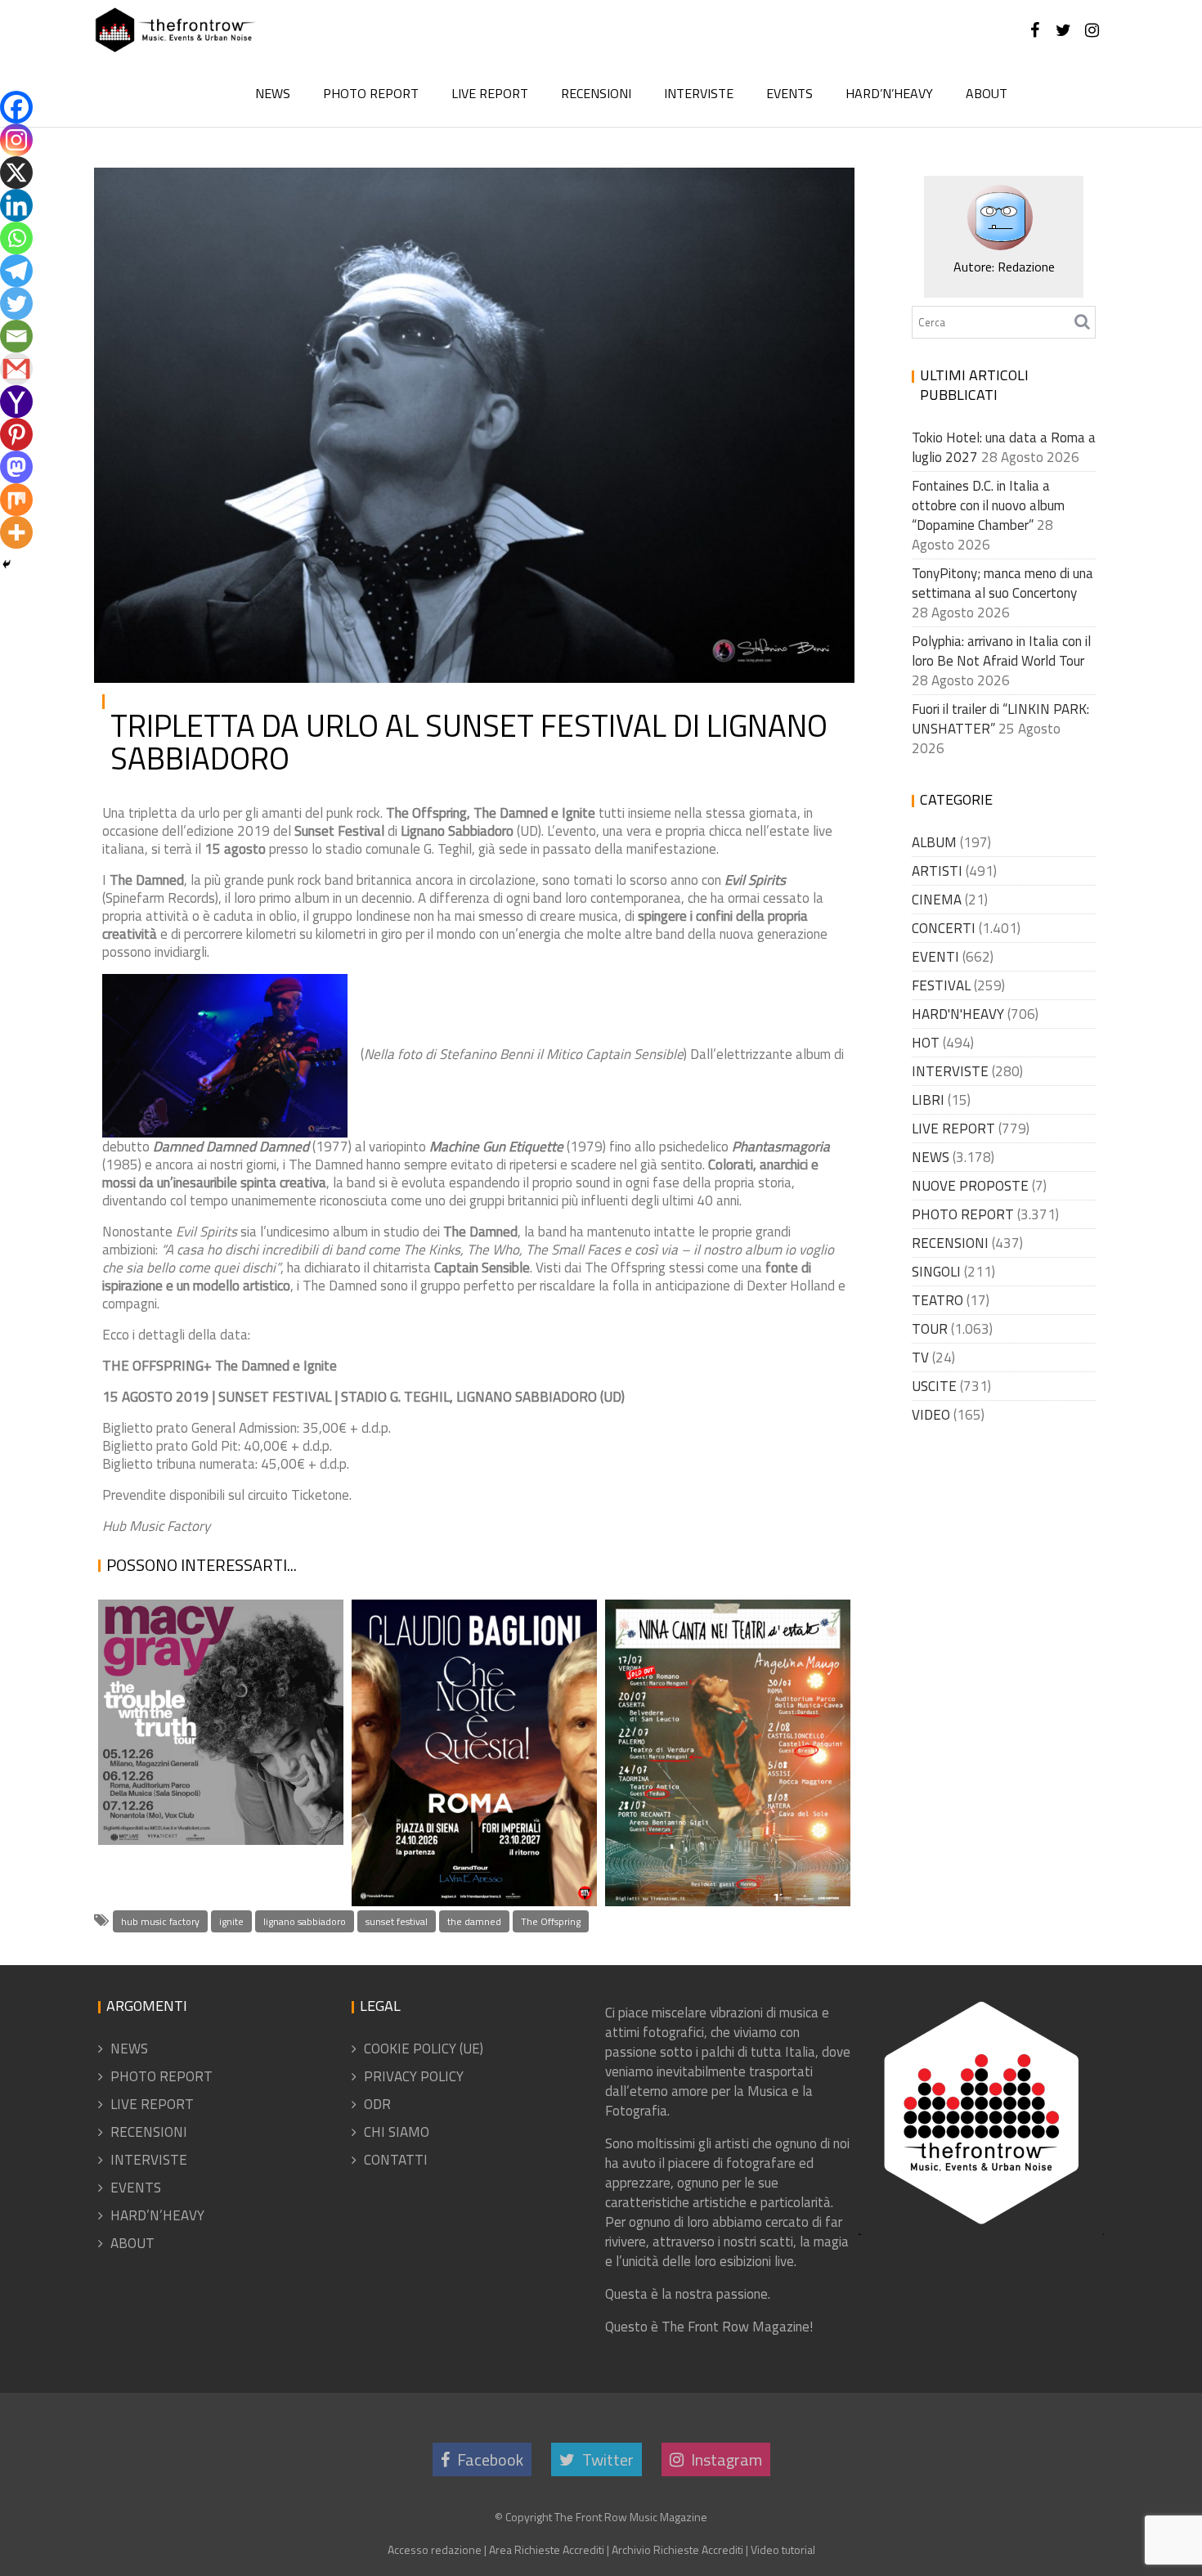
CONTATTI (396, 2160)
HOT (926, 1043)
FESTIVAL (941, 985)
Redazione (274, 193)
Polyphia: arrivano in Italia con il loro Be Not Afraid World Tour (1001, 651)
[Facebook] (16, 107)
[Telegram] (16, 271)
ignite (231, 1921)
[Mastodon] (16, 467)
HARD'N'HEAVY (958, 1014)
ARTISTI (807, 193)
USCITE (934, 1386)
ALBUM (934, 842)
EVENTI (935, 957)
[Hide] (7, 564)
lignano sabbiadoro (305, 1921)
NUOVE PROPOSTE (970, 1186)
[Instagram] (16, 140)
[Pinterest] (16, 434)
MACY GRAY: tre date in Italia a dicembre (214, 1824)
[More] (16, 532)
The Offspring (551, 1921)
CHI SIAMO (397, 2132)
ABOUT (987, 93)
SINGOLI (936, 1272)
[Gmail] (16, 369)
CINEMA (937, 900)
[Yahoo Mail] (16, 402)
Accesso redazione (435, 2549)
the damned (474, 1921)
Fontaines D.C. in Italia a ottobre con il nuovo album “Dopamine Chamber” (988, 505)
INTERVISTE (699, 93)
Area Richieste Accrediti (547, 2549)
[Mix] (16, 500)
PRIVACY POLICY (414, 2076)
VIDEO (931, 1415)
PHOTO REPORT (371, 93)
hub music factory (160, 1921)
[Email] (16, 336)
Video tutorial (783, 2549)
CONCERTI (944, 928)
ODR (377, 2104)
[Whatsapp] (16, 238)
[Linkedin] (16, 205)
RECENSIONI (596, 93)
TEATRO (937, 1300)
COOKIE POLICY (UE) (424, 2049)
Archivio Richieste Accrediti (677, 2549)
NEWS (273, 93)
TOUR (930, 1329)
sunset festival (397, 1921)
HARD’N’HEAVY (889, 93)
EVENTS (789, 93)
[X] (16, 173)
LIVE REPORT (490, 93)
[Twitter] (16, 303)
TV (920, 1358)
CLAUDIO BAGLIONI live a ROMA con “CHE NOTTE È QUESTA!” (467, 1845)
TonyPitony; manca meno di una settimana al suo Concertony (1002, 583)
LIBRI (928, 1100)
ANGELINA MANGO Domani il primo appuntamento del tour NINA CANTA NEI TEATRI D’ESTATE (724, 1788)
